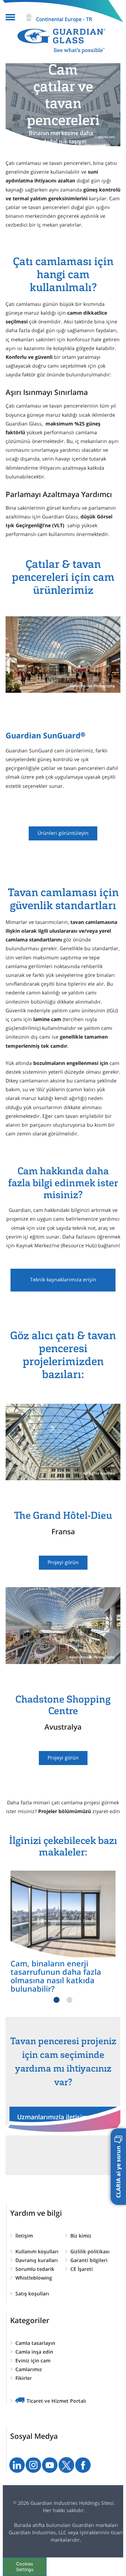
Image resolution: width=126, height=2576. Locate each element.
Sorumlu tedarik (35, 2269)
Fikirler (24, 2378)
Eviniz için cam (33, 2360)
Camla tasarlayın (35, 2343)
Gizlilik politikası (90, 2251)
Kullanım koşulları (37, 2251)
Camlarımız (29, 2369)
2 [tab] (69, 2000)
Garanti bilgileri (89, 2260)
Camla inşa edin (34, 2352)
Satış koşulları (32, 2293)
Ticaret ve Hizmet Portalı (56, 2401)
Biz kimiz (81, 2236)
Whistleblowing (34, 2278)
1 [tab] (57, 2000)
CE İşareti (82, 2269)
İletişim (24, 2236)
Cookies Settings (25, 2567)
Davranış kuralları (37, 2260)
